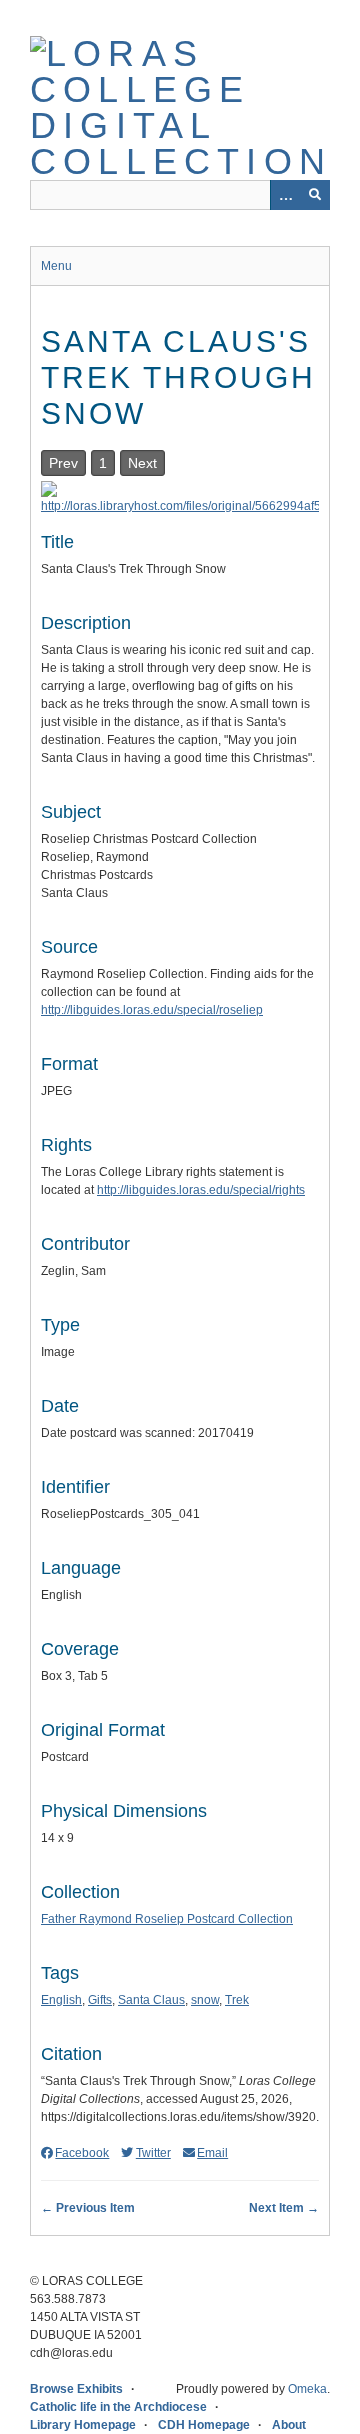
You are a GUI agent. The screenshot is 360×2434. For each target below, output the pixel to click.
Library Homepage (83, 2425)
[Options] (285, 195)
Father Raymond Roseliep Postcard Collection (167, 1919)
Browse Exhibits (76, 2389)
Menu (56, 266)
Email (212, 2153)
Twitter (153, 2153)
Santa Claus (151, 2000)
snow (205, 2000)
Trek (237, 2000)
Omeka (307, 2389)
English (61, 2000)
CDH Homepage (204, 2425)
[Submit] (315, 195)
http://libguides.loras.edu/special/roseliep (152, 1010)
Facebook (82, 2153)
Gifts (100, 2000)
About (289, 2425)
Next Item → (284, 2208)
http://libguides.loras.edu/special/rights (201, 1190)
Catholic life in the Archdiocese (118, 2407)
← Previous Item (88, 2208)
